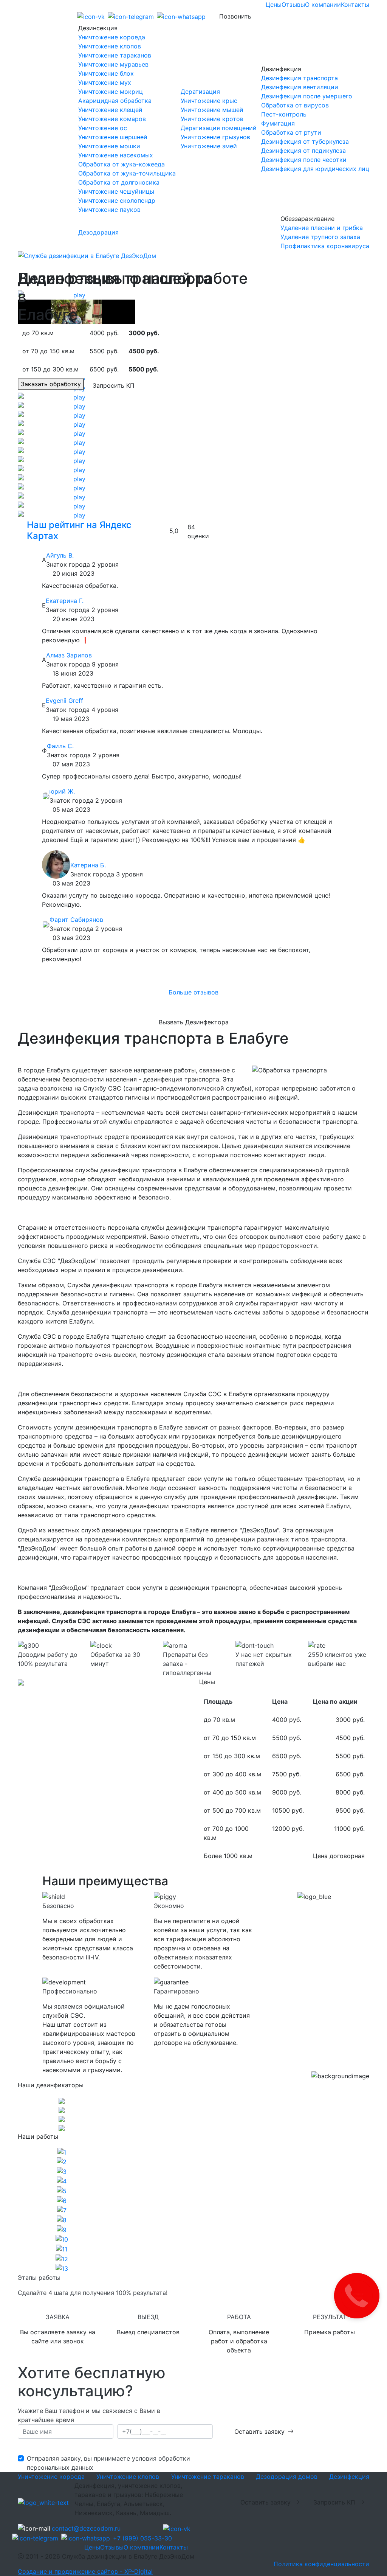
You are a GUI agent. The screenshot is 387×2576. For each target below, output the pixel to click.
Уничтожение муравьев (113, 64)
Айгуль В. (60, 555)
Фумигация (278, 123)
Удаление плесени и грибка (322, 228)
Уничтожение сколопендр (117, 200)
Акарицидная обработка (115, 101)
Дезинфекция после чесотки (304, 160)
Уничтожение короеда (112, 37)
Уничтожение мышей (212, 110)
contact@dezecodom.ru (86, 2528)
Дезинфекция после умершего (307, 96)
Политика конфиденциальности (321, 2564)
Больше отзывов (193, 992)
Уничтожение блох (106, 73)
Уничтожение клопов (110, 46)
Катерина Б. (88, 865)
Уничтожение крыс (209, 101)
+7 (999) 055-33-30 (142, 2538)
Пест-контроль (284, 114)
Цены (274, 5)
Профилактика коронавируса (325, 246)
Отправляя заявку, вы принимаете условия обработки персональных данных (108, 2463)
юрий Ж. (62, 791)
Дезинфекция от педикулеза (303, 151)
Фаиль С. (60, 746)
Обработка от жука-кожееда (122, 164)
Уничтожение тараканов (115, 55)
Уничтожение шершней (113, 137)
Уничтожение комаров (112, 119)
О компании (323, 5)
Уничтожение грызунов (215, 137)
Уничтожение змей (209, 146)
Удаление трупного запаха (320, 237)
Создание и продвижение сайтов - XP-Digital (85, 2571)
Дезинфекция (349, 2477)
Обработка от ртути (291, 132)
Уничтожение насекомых (116, 155)
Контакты (355, 5)
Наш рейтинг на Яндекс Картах (79, 530)
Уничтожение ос (103, 128)
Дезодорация (98, 232)
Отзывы (293, 5)
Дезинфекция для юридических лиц (315, 169)
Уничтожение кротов (212, 119)
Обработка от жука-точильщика (127, 173)
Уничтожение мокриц (111, 92)
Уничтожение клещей (110, 110)
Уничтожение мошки (109, 146)
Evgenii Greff (64, 701)
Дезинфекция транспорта (300, 78)
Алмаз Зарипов (69, 655)
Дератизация (200, 92)
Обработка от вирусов (295, 105)
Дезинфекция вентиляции (300, 87)
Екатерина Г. (65, 601)
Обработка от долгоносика (119, 182)
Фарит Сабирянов (76, 920)
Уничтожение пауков (109, 210)
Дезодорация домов (287, 2477)
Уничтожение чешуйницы (116, 191)
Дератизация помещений (219, 128)
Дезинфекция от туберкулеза (305, 141)
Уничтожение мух (105, 82)
